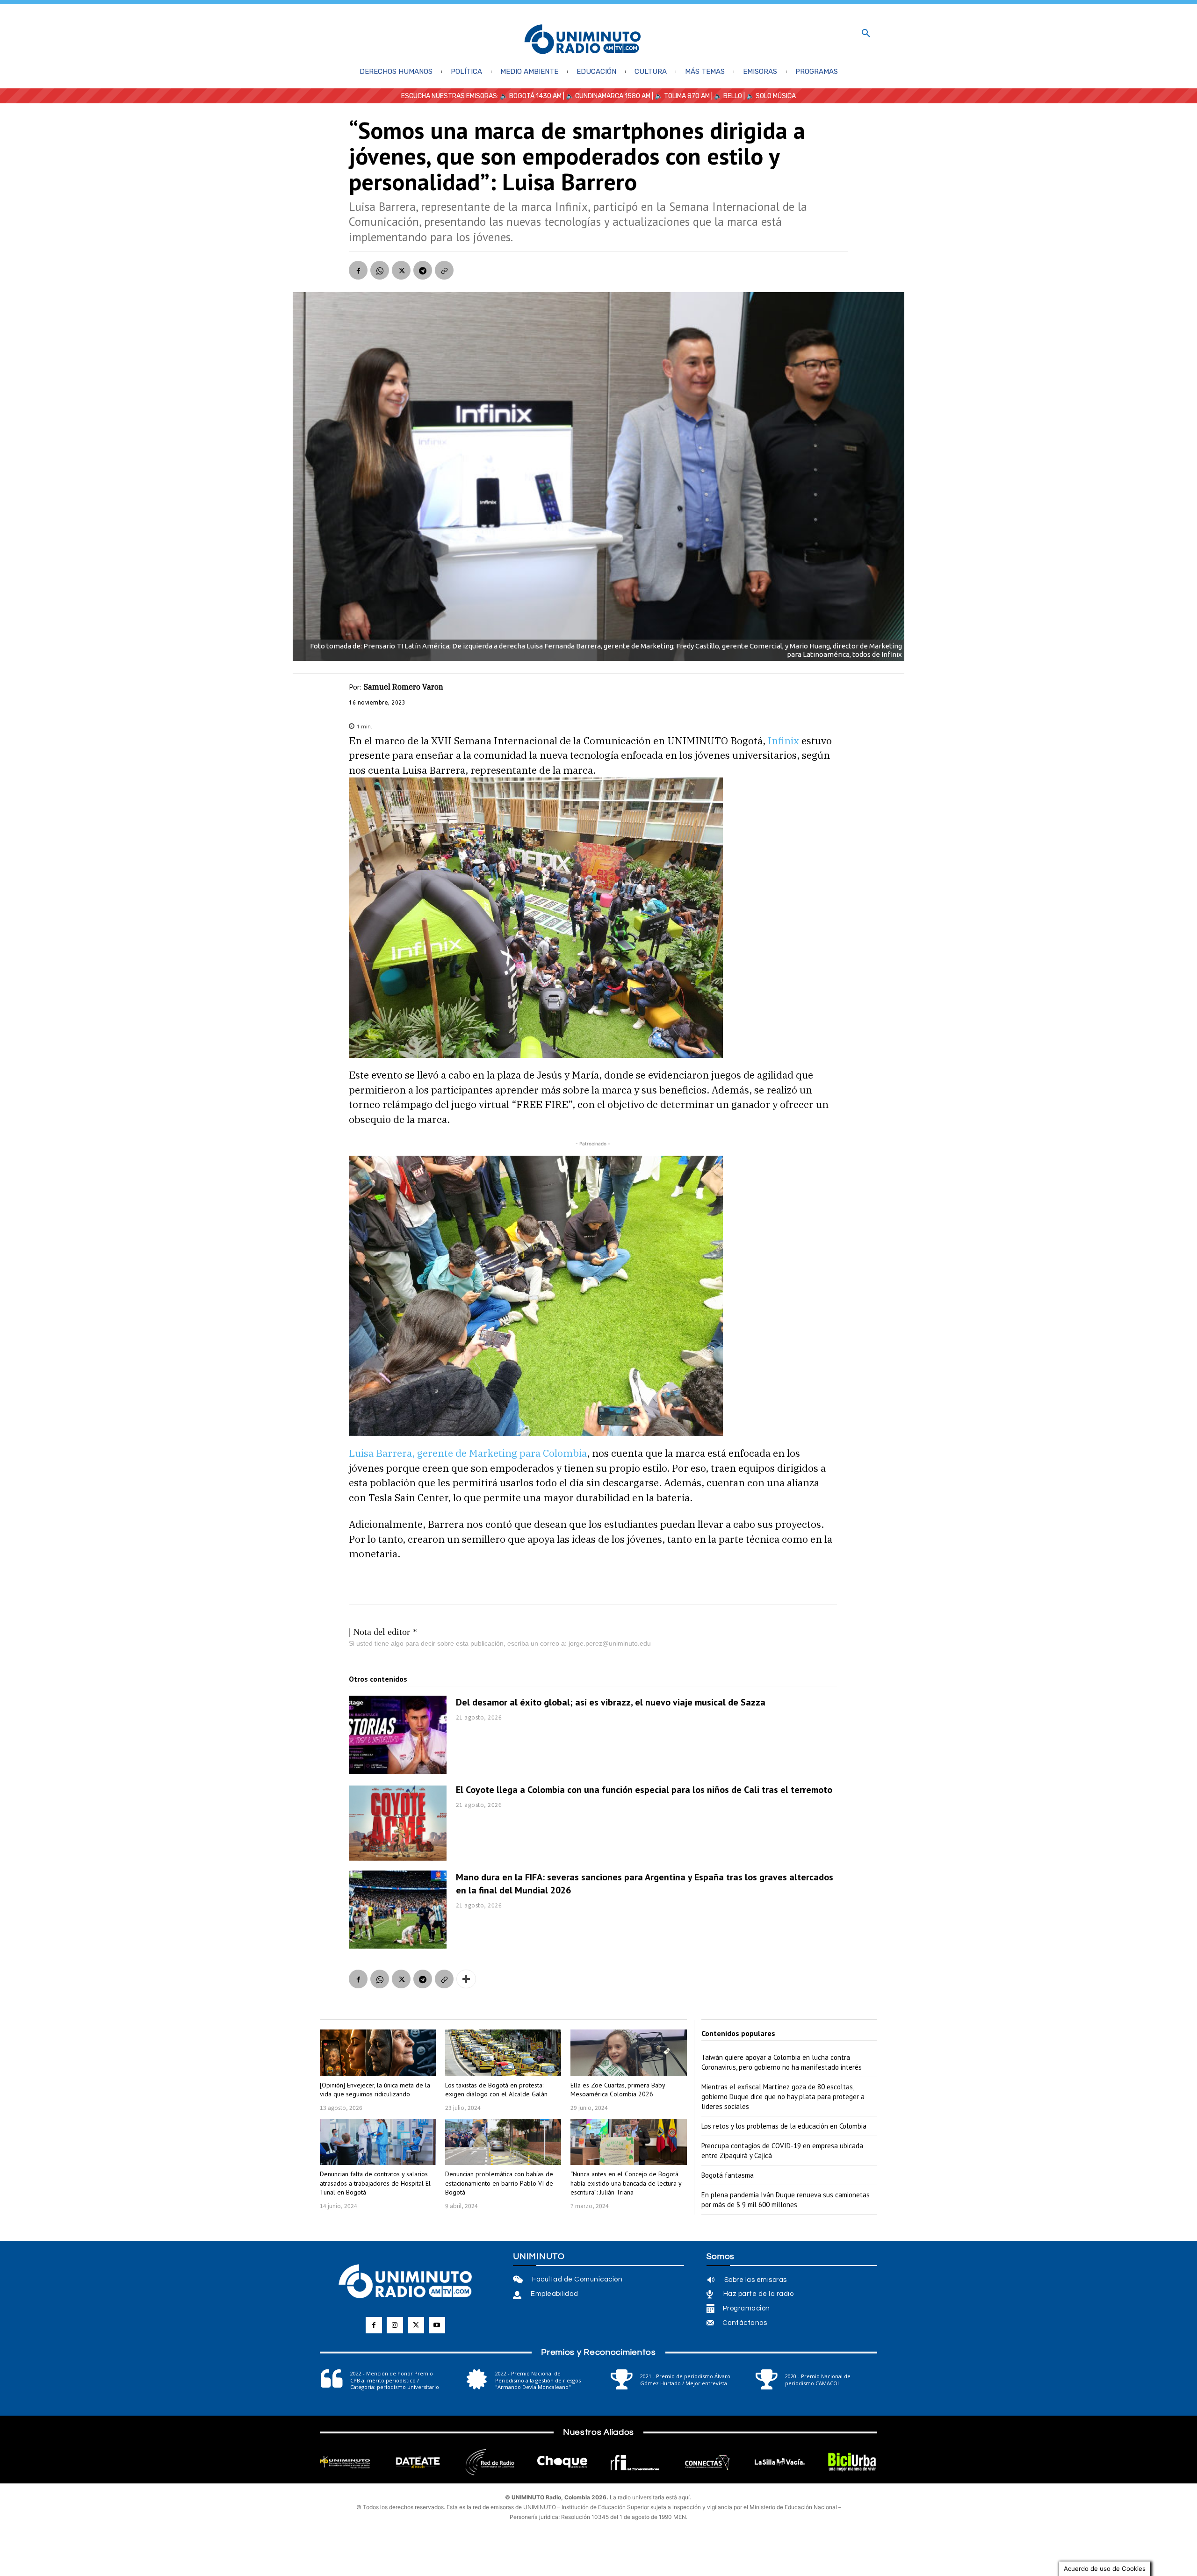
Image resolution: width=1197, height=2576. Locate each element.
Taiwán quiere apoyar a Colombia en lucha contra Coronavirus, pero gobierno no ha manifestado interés (782, 2062)
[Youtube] (437, 2325)
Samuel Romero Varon (404, 687)
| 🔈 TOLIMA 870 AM (680, 96)
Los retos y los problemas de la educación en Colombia (784, 2126)
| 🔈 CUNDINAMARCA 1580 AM (606, 96)
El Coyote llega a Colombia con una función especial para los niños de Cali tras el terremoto (644, 1790)
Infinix (783, 741)
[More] (466, 1979)
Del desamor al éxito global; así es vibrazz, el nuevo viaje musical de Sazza (611, 1702)
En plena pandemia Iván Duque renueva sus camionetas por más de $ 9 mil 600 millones (786, 2200)
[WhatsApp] (380, 270)
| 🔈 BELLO (726, 96)
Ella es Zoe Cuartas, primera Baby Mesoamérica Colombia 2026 (618, 2090)
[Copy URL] (444, 270)
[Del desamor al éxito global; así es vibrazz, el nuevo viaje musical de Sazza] (398, 1735)
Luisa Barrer (378, 1453)
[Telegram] (423, 270)
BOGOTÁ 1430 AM (535, 96)
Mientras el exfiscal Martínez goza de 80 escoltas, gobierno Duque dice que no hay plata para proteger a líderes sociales (783, 2097)
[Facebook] (358, 270)
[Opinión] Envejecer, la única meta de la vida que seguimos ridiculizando (375, 2090)
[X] (401, 270)
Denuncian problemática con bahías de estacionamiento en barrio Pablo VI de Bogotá (499, 2183)
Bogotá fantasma (728, 2175)
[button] (866, 34)
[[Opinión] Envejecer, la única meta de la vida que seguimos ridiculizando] (378, 2053)
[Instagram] (395, 2325)
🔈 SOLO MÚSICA (771, 96)
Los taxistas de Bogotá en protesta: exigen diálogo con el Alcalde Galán (496, 2090)
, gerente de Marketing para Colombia (499, 1453)
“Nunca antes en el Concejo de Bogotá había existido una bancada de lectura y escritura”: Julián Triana (626, 2183)
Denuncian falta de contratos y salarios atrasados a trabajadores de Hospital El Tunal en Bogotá (375, 2183)
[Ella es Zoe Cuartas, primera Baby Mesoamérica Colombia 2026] (628, 2053)
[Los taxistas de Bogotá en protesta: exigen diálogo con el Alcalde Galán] (503, 2053)
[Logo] (583, 40)
